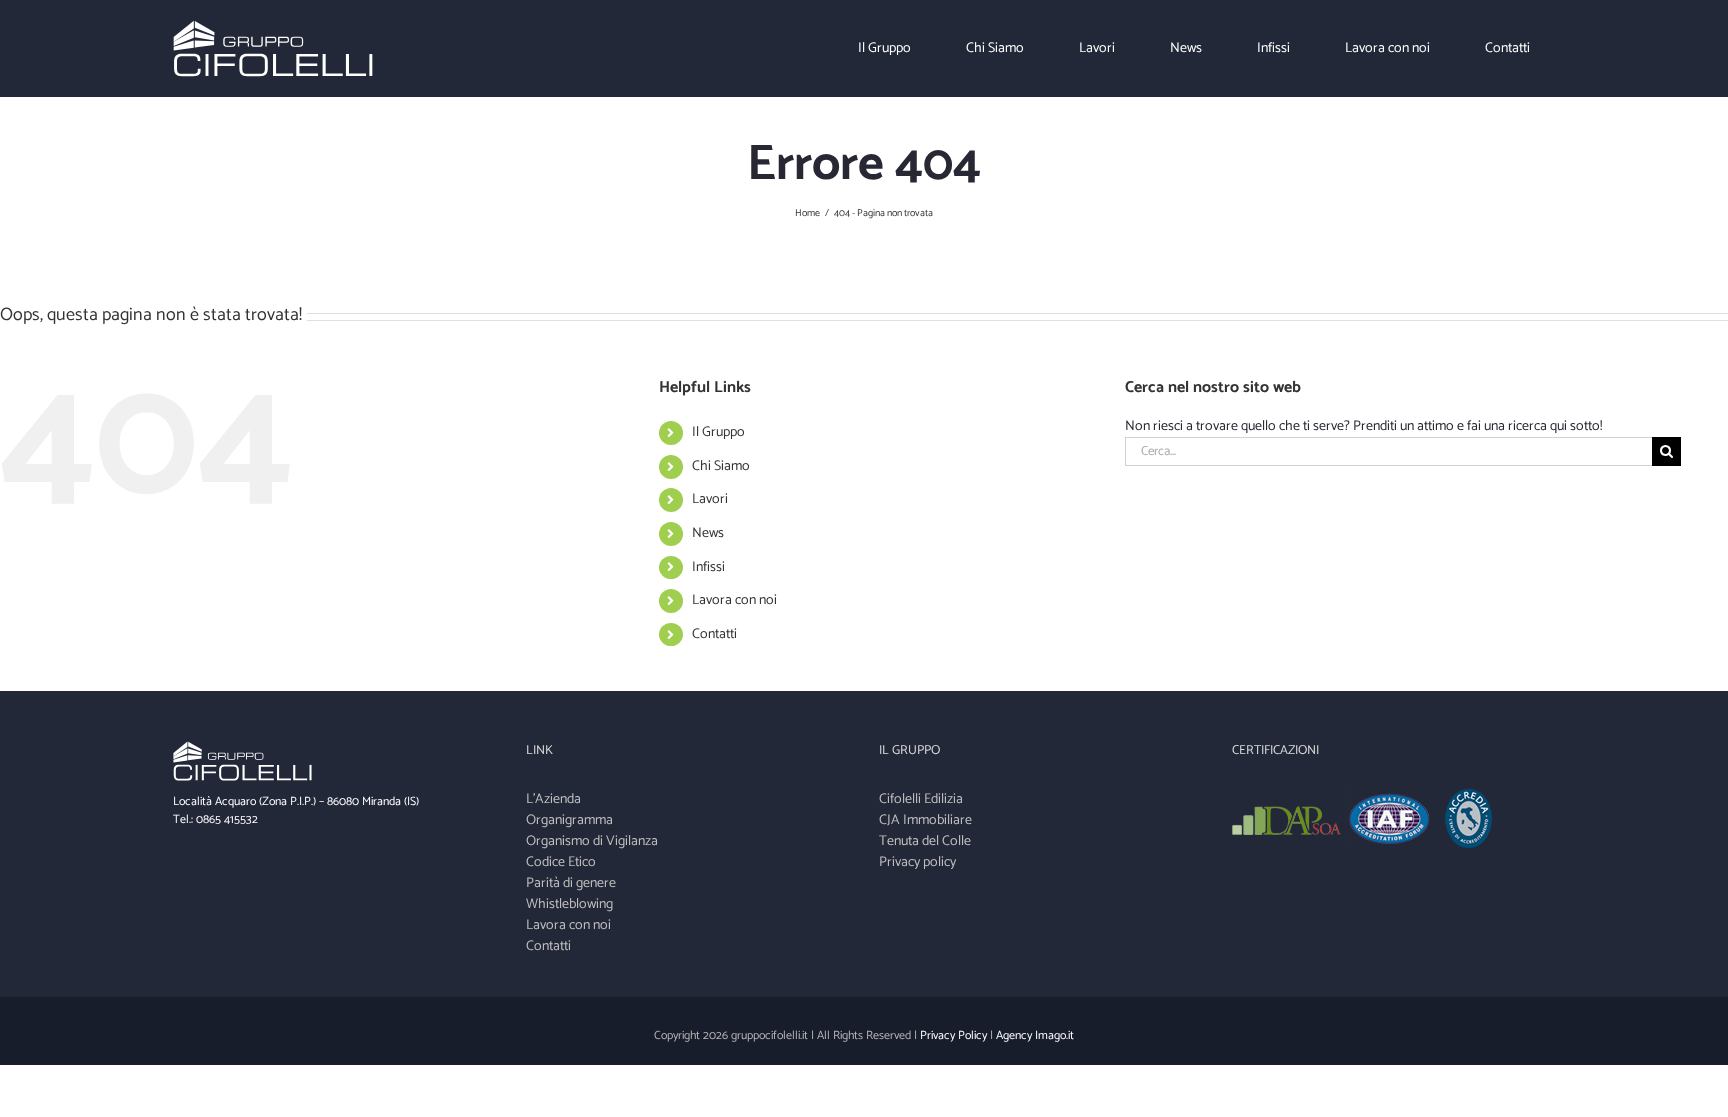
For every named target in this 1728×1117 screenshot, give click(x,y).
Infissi (708, 567)
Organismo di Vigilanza (592, 841)
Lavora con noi (734, 600)
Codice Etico (561, 862)
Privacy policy (917, 862)
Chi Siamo (721, 466)
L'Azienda (553, 799)
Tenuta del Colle (925, 841)
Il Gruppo (718, 432)
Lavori (710, 499)
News (708, 533)
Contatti (714, 634)
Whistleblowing (569, 904)
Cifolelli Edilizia (921, 799)
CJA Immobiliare (925, 820)
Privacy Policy (953, 1035)
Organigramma (569, 820)
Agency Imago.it (1035, 1035)
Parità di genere (571, 883)
